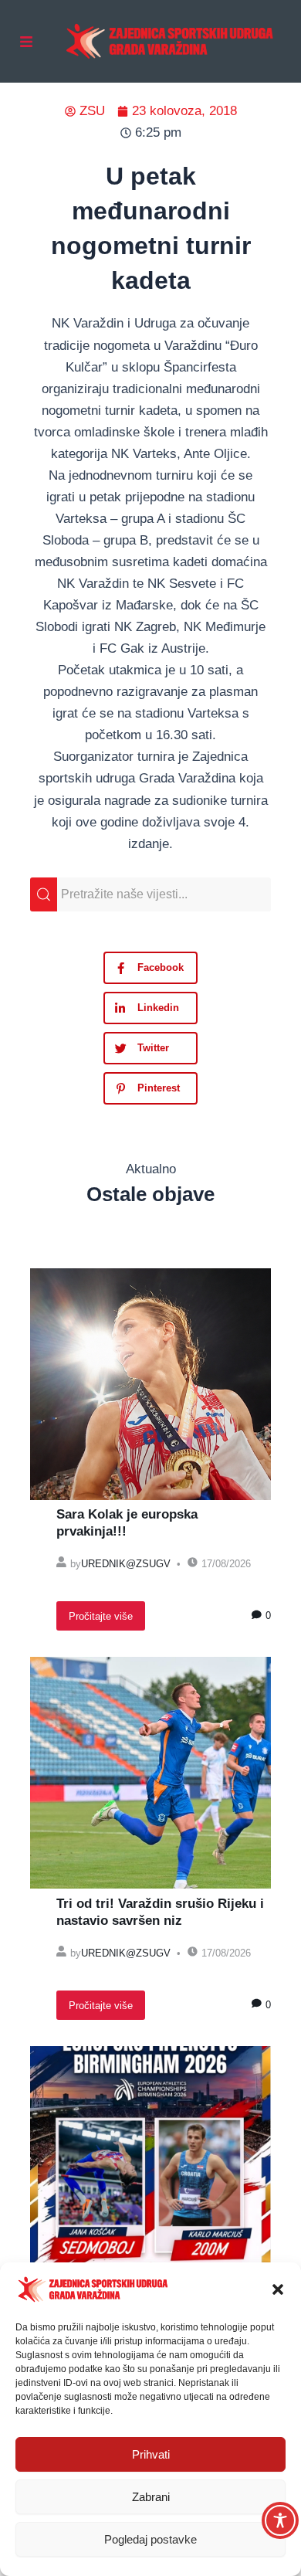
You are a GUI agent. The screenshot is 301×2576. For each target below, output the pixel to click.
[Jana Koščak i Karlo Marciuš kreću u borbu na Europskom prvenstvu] (150, 2162)
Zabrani (151, 2497)
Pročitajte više (101, 1616)
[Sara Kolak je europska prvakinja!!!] (150, 1384)
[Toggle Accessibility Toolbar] (280, 2520)
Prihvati (151, 2454)
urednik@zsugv (126, 1564)
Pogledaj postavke (150, 2539)
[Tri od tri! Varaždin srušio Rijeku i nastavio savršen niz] (150, 1773)
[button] (278, 2289)
